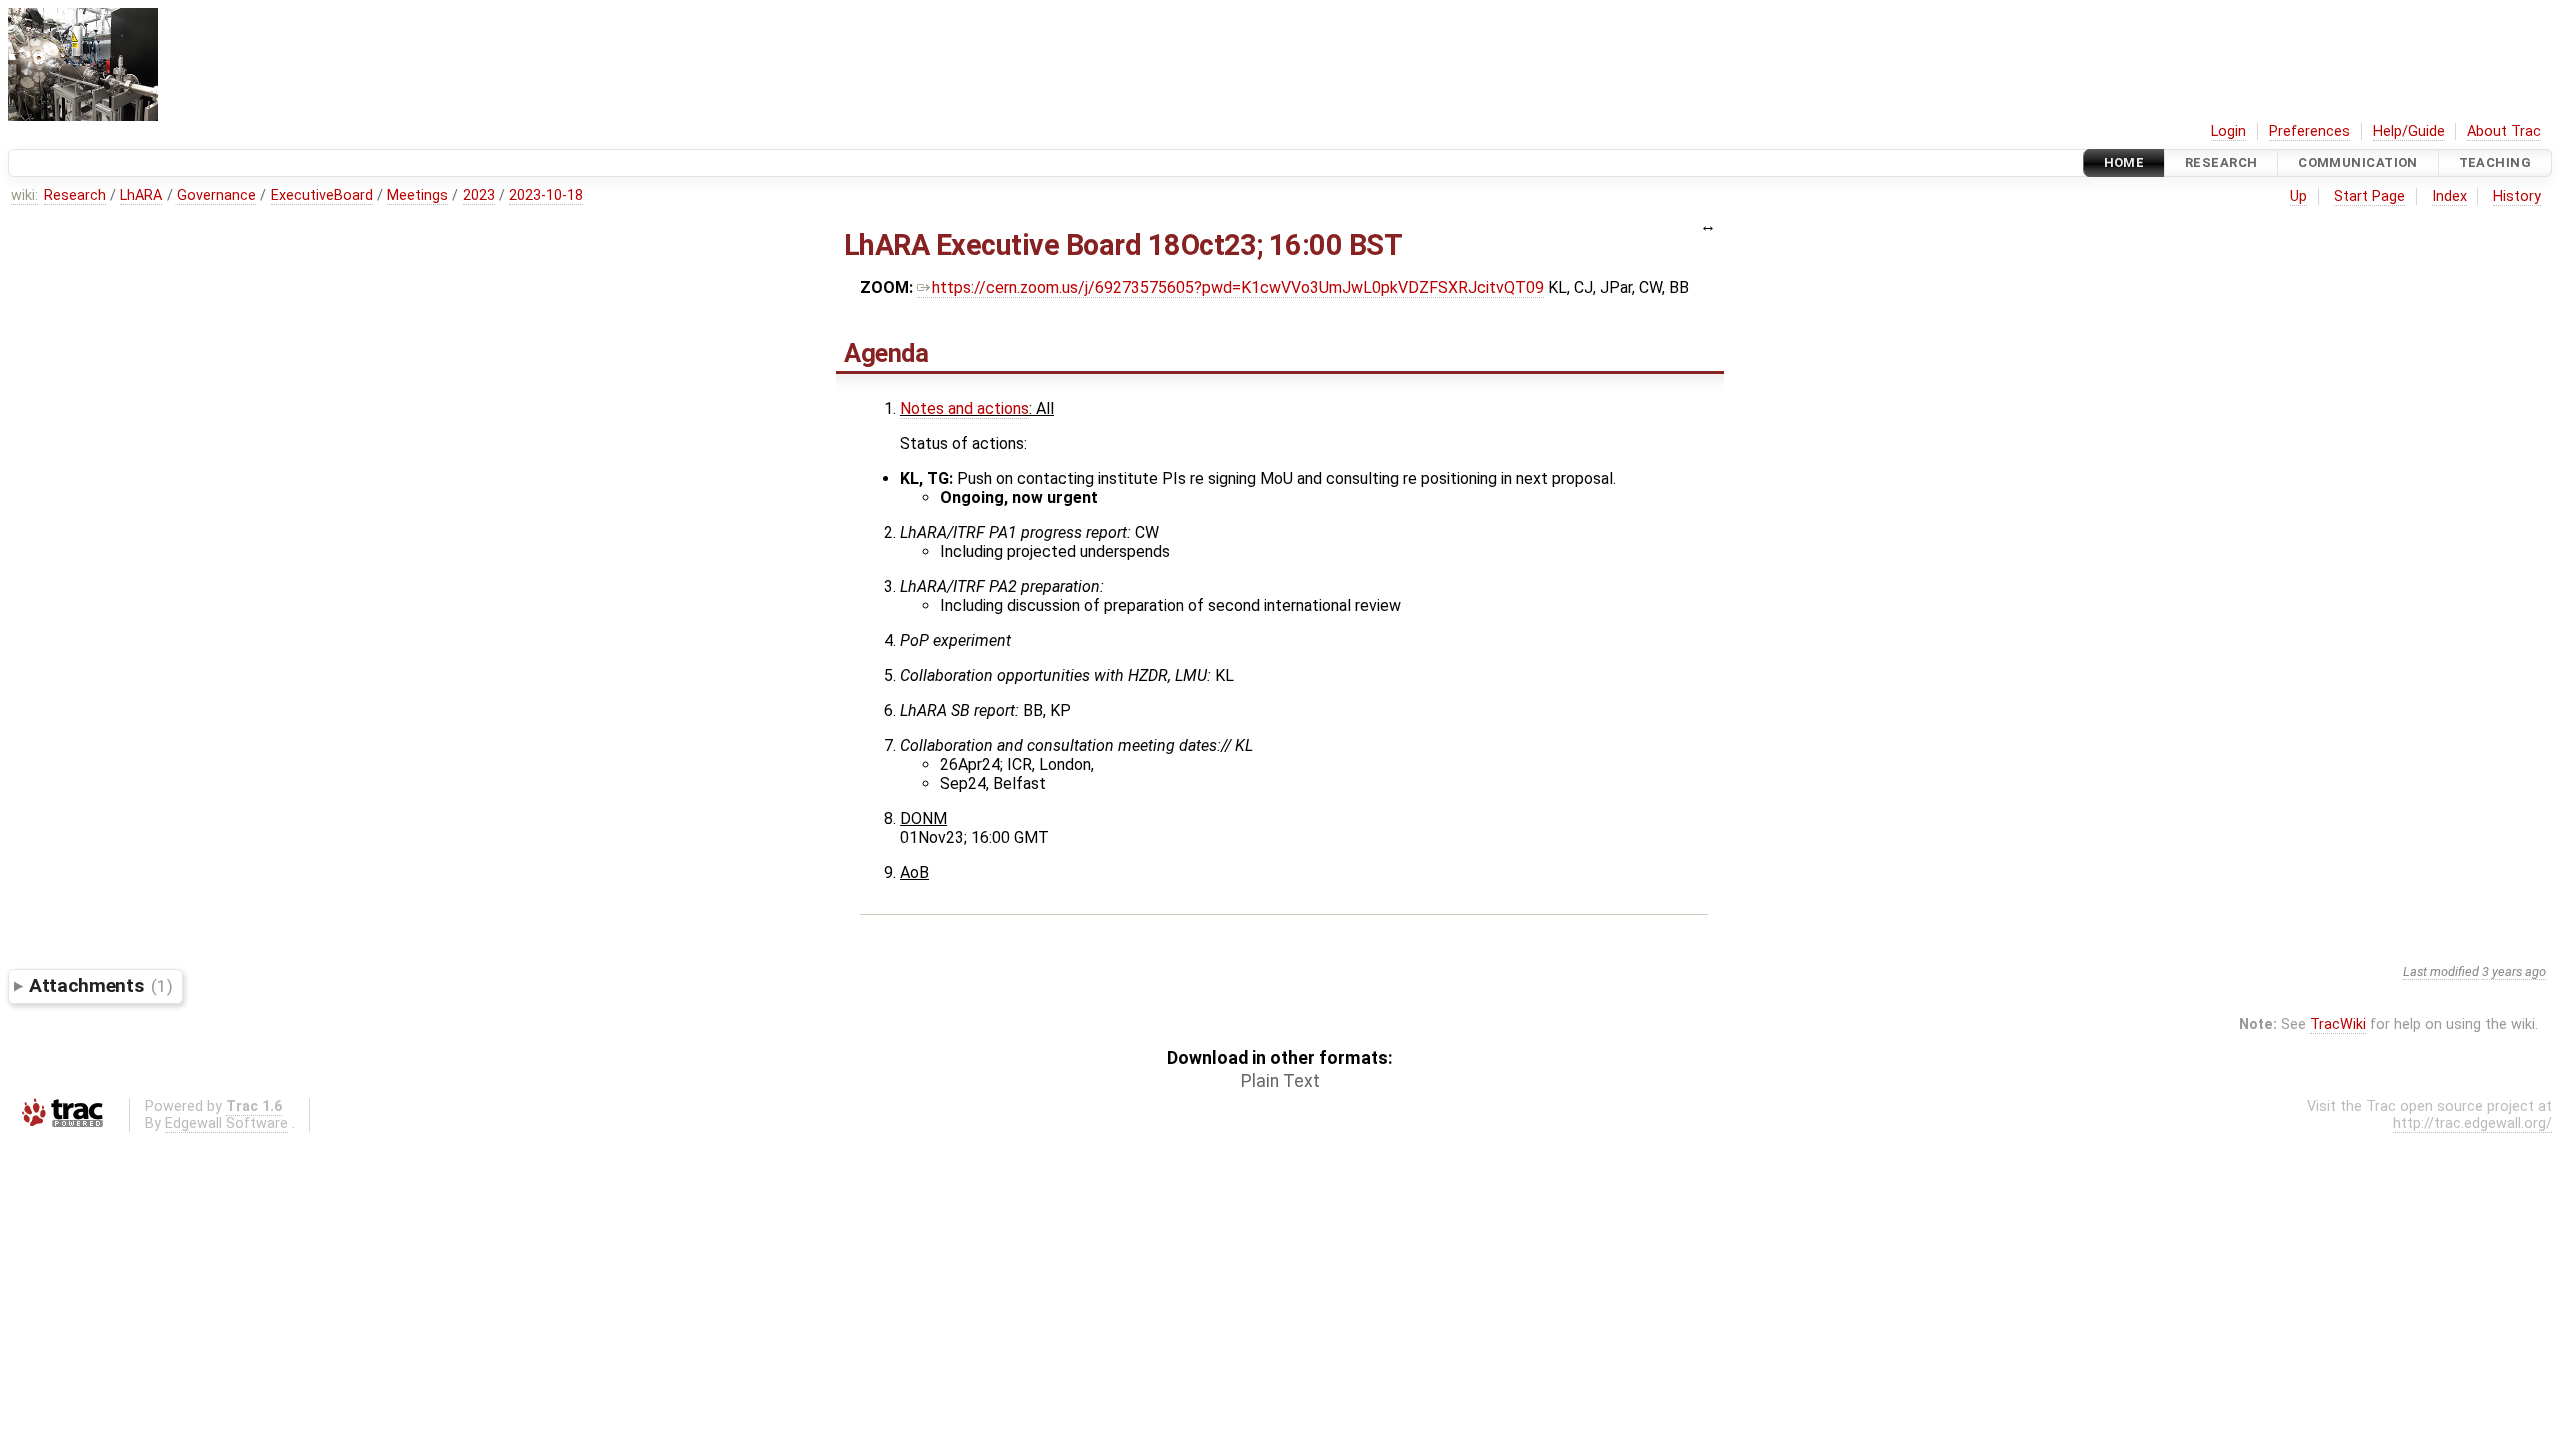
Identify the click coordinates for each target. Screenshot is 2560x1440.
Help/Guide (2409, 131)
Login (2228, 131)
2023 (479, 195)
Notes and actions (964, 408)
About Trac (2504, 131)
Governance (216, 195)
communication (2358, 162)
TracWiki (2338, 1024)
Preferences (2309, 131)
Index (2449, 196)
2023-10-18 (546, 195)
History (2517, 196)
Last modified (2441, 971)
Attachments (100, 985)
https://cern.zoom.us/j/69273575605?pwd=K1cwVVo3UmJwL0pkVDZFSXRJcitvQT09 (1238, 287)
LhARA (141, 195)
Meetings (417, 195)
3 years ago (2514, 971)
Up (2298, 196)
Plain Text (1280, 1081)
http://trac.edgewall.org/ (2472, 1123)
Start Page (2369, 196)
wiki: (24, 195)
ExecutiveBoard (322, 195)
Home (2124, 162)
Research (2221, 162)
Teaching (2495, 162)
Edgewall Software (226, 1123)
